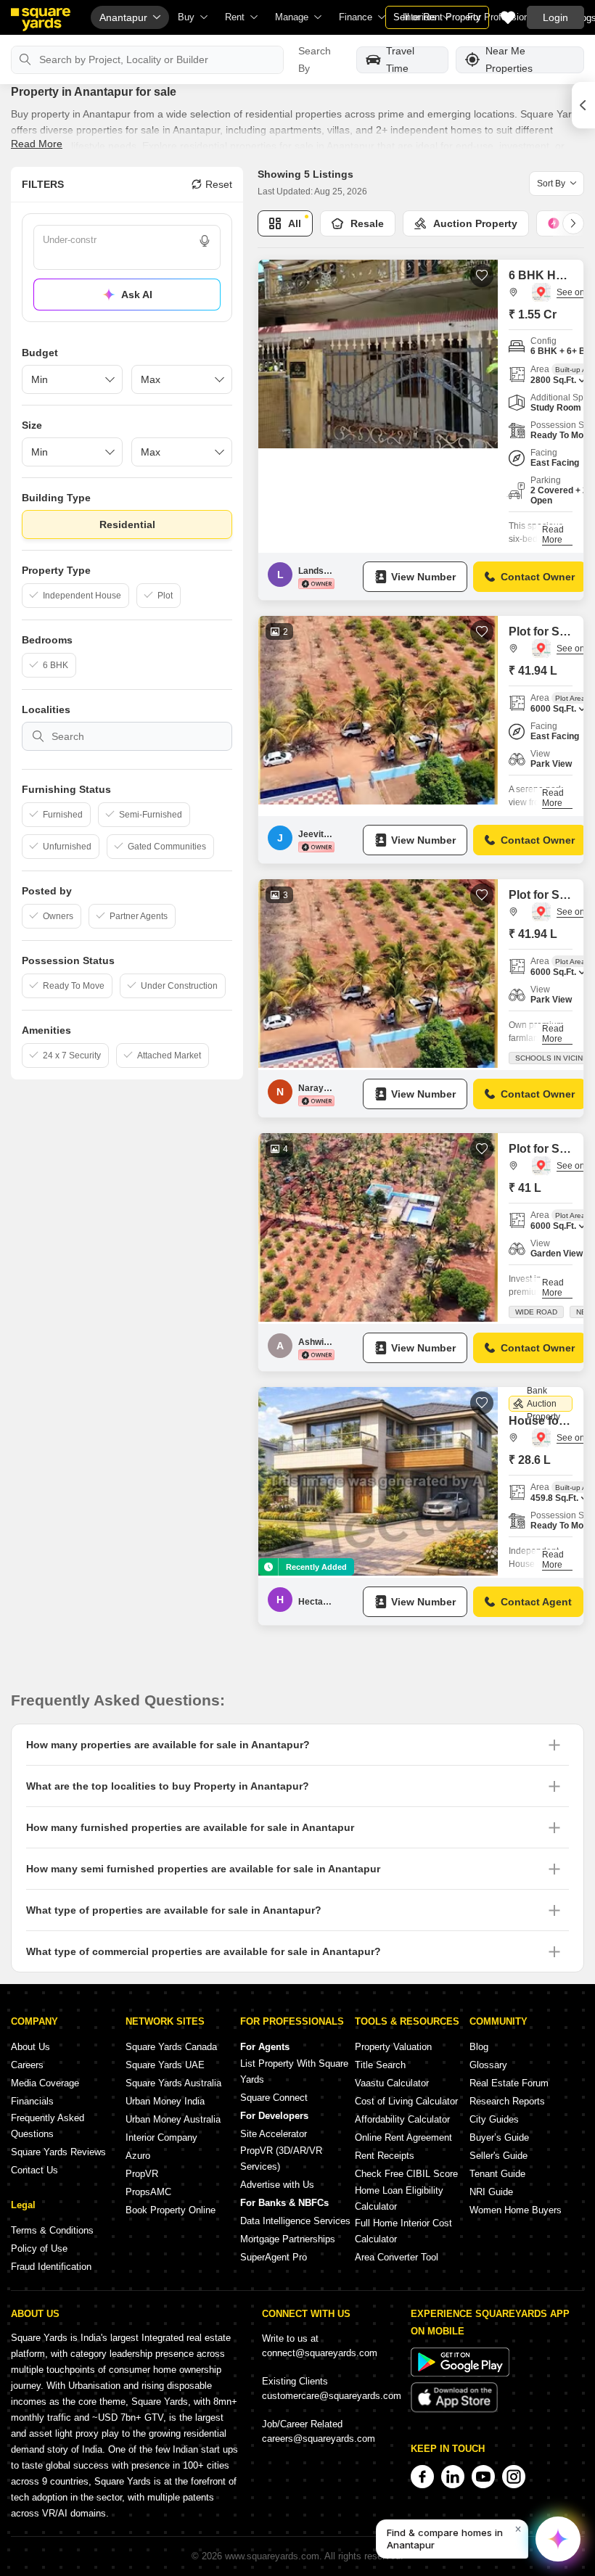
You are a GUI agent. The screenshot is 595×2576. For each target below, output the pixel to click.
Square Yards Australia (173, 2083)
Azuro (138, 2156)
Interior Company (161, 2137)
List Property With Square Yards (294, 2071)
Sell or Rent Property (437, 17)
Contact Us (34, 2170)
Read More (37, 144)
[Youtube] (483, 2477)
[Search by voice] (205, 241)
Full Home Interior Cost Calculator (403, 2231)
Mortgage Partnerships (288, 2239)
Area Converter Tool (397, 2257)
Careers (27, 2065)
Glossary (488, 2065)
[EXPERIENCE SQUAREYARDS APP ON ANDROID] (460, 2373)
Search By (315, 59)
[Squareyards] (41, 20)
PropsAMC (148, 2192)
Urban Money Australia (173, 2119)
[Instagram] (514, 2477)
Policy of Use (39, 2248)
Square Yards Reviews (58, 2152)
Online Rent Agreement (403, 2137)
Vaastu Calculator (392, 2083)
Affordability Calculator (402, 2119)
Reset (219, 184)
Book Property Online (171, 2210)
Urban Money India (165, 2101)
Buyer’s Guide (499, 2137)
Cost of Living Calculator (406, 2101)
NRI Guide (491, 2192)
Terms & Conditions (52, 2230)
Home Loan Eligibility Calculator (399, 2198)
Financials (32, 2101)
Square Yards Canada (171, 2047)
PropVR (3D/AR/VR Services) (281, 2159)
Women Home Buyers (516, 2210)
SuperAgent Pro (274, 2257)
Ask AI (137, 295)
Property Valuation (393, 2047)
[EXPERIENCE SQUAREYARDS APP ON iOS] (454, 2410)
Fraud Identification (51, 2267)
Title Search (380, 2065)
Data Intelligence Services (295, 2221)
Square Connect (274, 2098)
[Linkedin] (453, 2477)
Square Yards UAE (165, 2065)
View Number (423, 577)
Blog (479, 2047)
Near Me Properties (509, 60)
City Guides (494, 2119)
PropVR (142, 2174)
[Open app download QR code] (583, 105)
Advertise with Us (277, 2185)
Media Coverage (45, 2083)
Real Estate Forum (509, 2083)
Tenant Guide (497, 2174)
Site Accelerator (274, 2134)
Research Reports (507, 2101)
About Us (30, 2047)
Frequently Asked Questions (48, 2126)
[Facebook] (422, 2477)
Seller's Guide (498, 2156)
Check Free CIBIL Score (406, 2174)
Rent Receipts (385, 2156)
